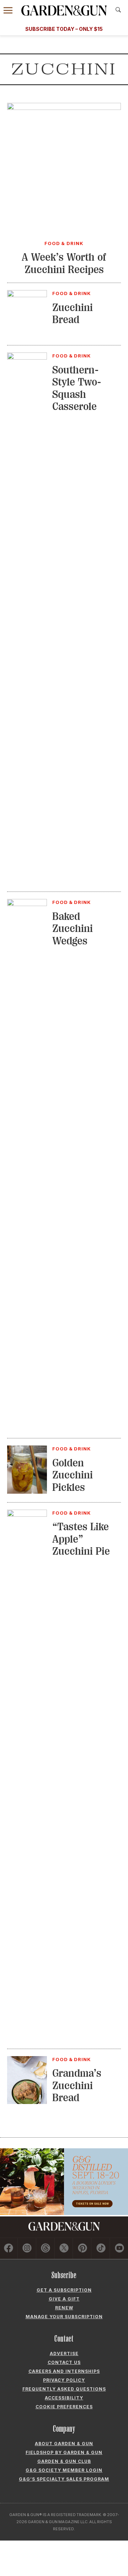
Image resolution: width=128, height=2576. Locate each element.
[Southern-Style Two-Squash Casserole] (27, 357)
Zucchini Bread (73, 314)
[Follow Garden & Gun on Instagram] (27, 2249)
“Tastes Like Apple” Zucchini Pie (81, 1539)
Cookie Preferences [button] (64, 2407)
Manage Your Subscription (64, 2317)
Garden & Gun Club (64, 2461)
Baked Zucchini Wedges (73, 929)
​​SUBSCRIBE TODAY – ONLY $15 (64, 29)
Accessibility (64, 2398)
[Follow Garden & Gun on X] (64, 2249)
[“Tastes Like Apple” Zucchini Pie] (27, 1515)
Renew (64, 2308)
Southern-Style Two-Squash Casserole (77, 388)
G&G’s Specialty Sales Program (64, 2479)
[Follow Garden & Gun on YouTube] (119, 2249)
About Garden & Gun (64, 2444)
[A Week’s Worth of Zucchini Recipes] (64, 108)
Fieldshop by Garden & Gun (64, 2452)
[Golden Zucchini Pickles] (27, 1492)
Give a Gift (64, 2299)
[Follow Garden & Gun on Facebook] (9, 2249)
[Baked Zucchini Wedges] (27, 904)
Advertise (64, 2353)
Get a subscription (64, 2290)
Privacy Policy (64, 2380)
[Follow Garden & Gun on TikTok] (101, 2249)
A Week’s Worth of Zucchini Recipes (64, 263)
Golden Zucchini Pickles (73, 1475)
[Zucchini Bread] (27, 295)
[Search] (118, 10)
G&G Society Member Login (64, 2470)
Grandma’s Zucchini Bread (77, 2085)
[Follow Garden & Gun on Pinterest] (82, 2249)
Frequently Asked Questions (64, 2389)
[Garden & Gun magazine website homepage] (64, 10)
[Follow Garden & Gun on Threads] (46, 2249)
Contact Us (64, 2362)
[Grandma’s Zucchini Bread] (27, 2102)
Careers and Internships (64, 2371)
